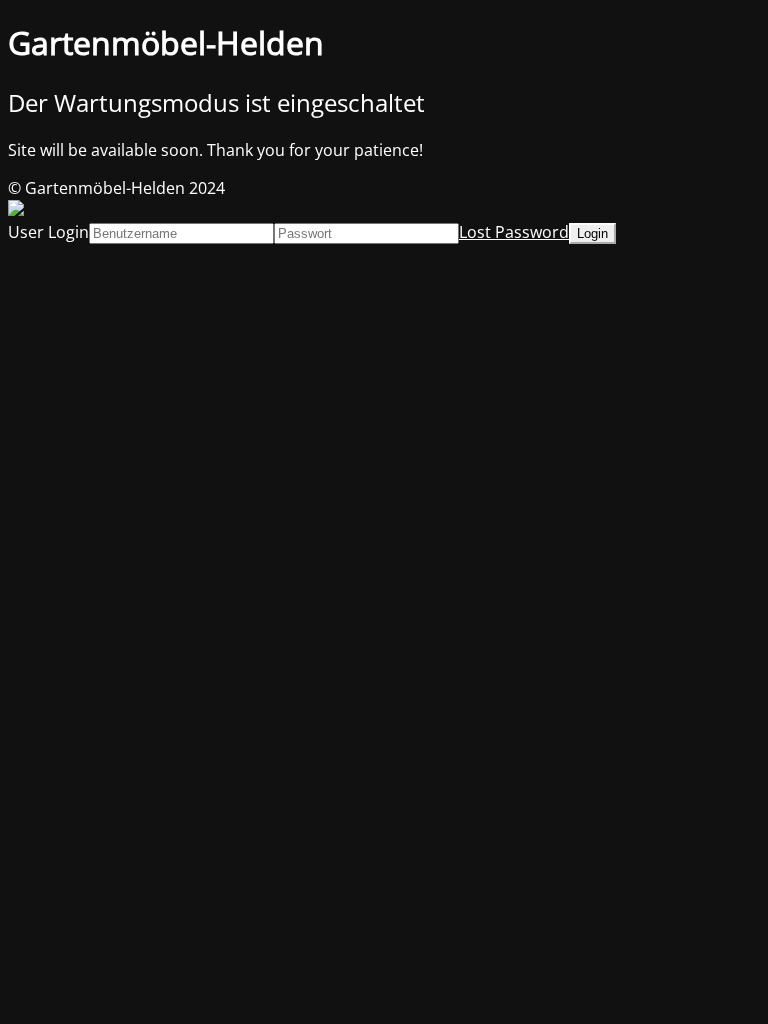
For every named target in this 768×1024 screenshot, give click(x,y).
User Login (48, 232)
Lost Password (514, 232)
